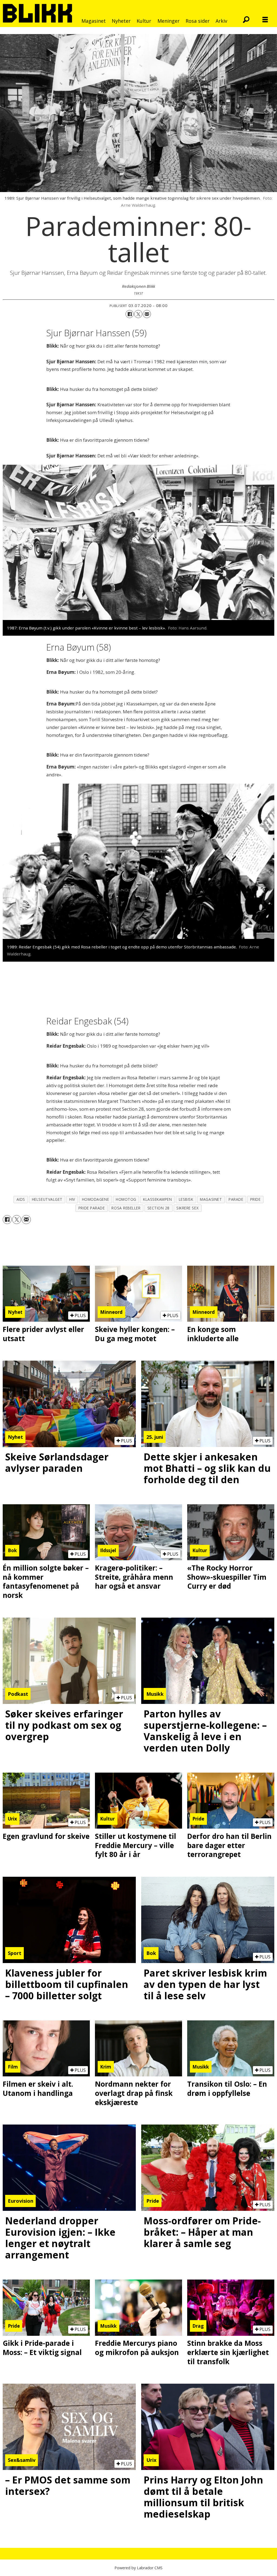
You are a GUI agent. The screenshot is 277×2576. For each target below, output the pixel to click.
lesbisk (186, 1199)
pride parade (92, 1208)
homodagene (95, 1199)
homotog (126, 1199)
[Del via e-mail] (147, 314)
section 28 (159, 1208)
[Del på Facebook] (130, 314)
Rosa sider (198, 21)
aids (21, 1199)
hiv (72, 1199)
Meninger (169, 21)
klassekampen (158, 1199)
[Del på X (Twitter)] (138, 314)
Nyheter (121, 21)
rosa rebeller (126, 1208)
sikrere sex (187, 1208)
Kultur (144, 21)
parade (236, 1199)
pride (255, 1199)
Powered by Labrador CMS (138, 2568)
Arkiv (221, 21)
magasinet (211, 1199)
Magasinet (94, 21)
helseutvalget (47, 1199)
